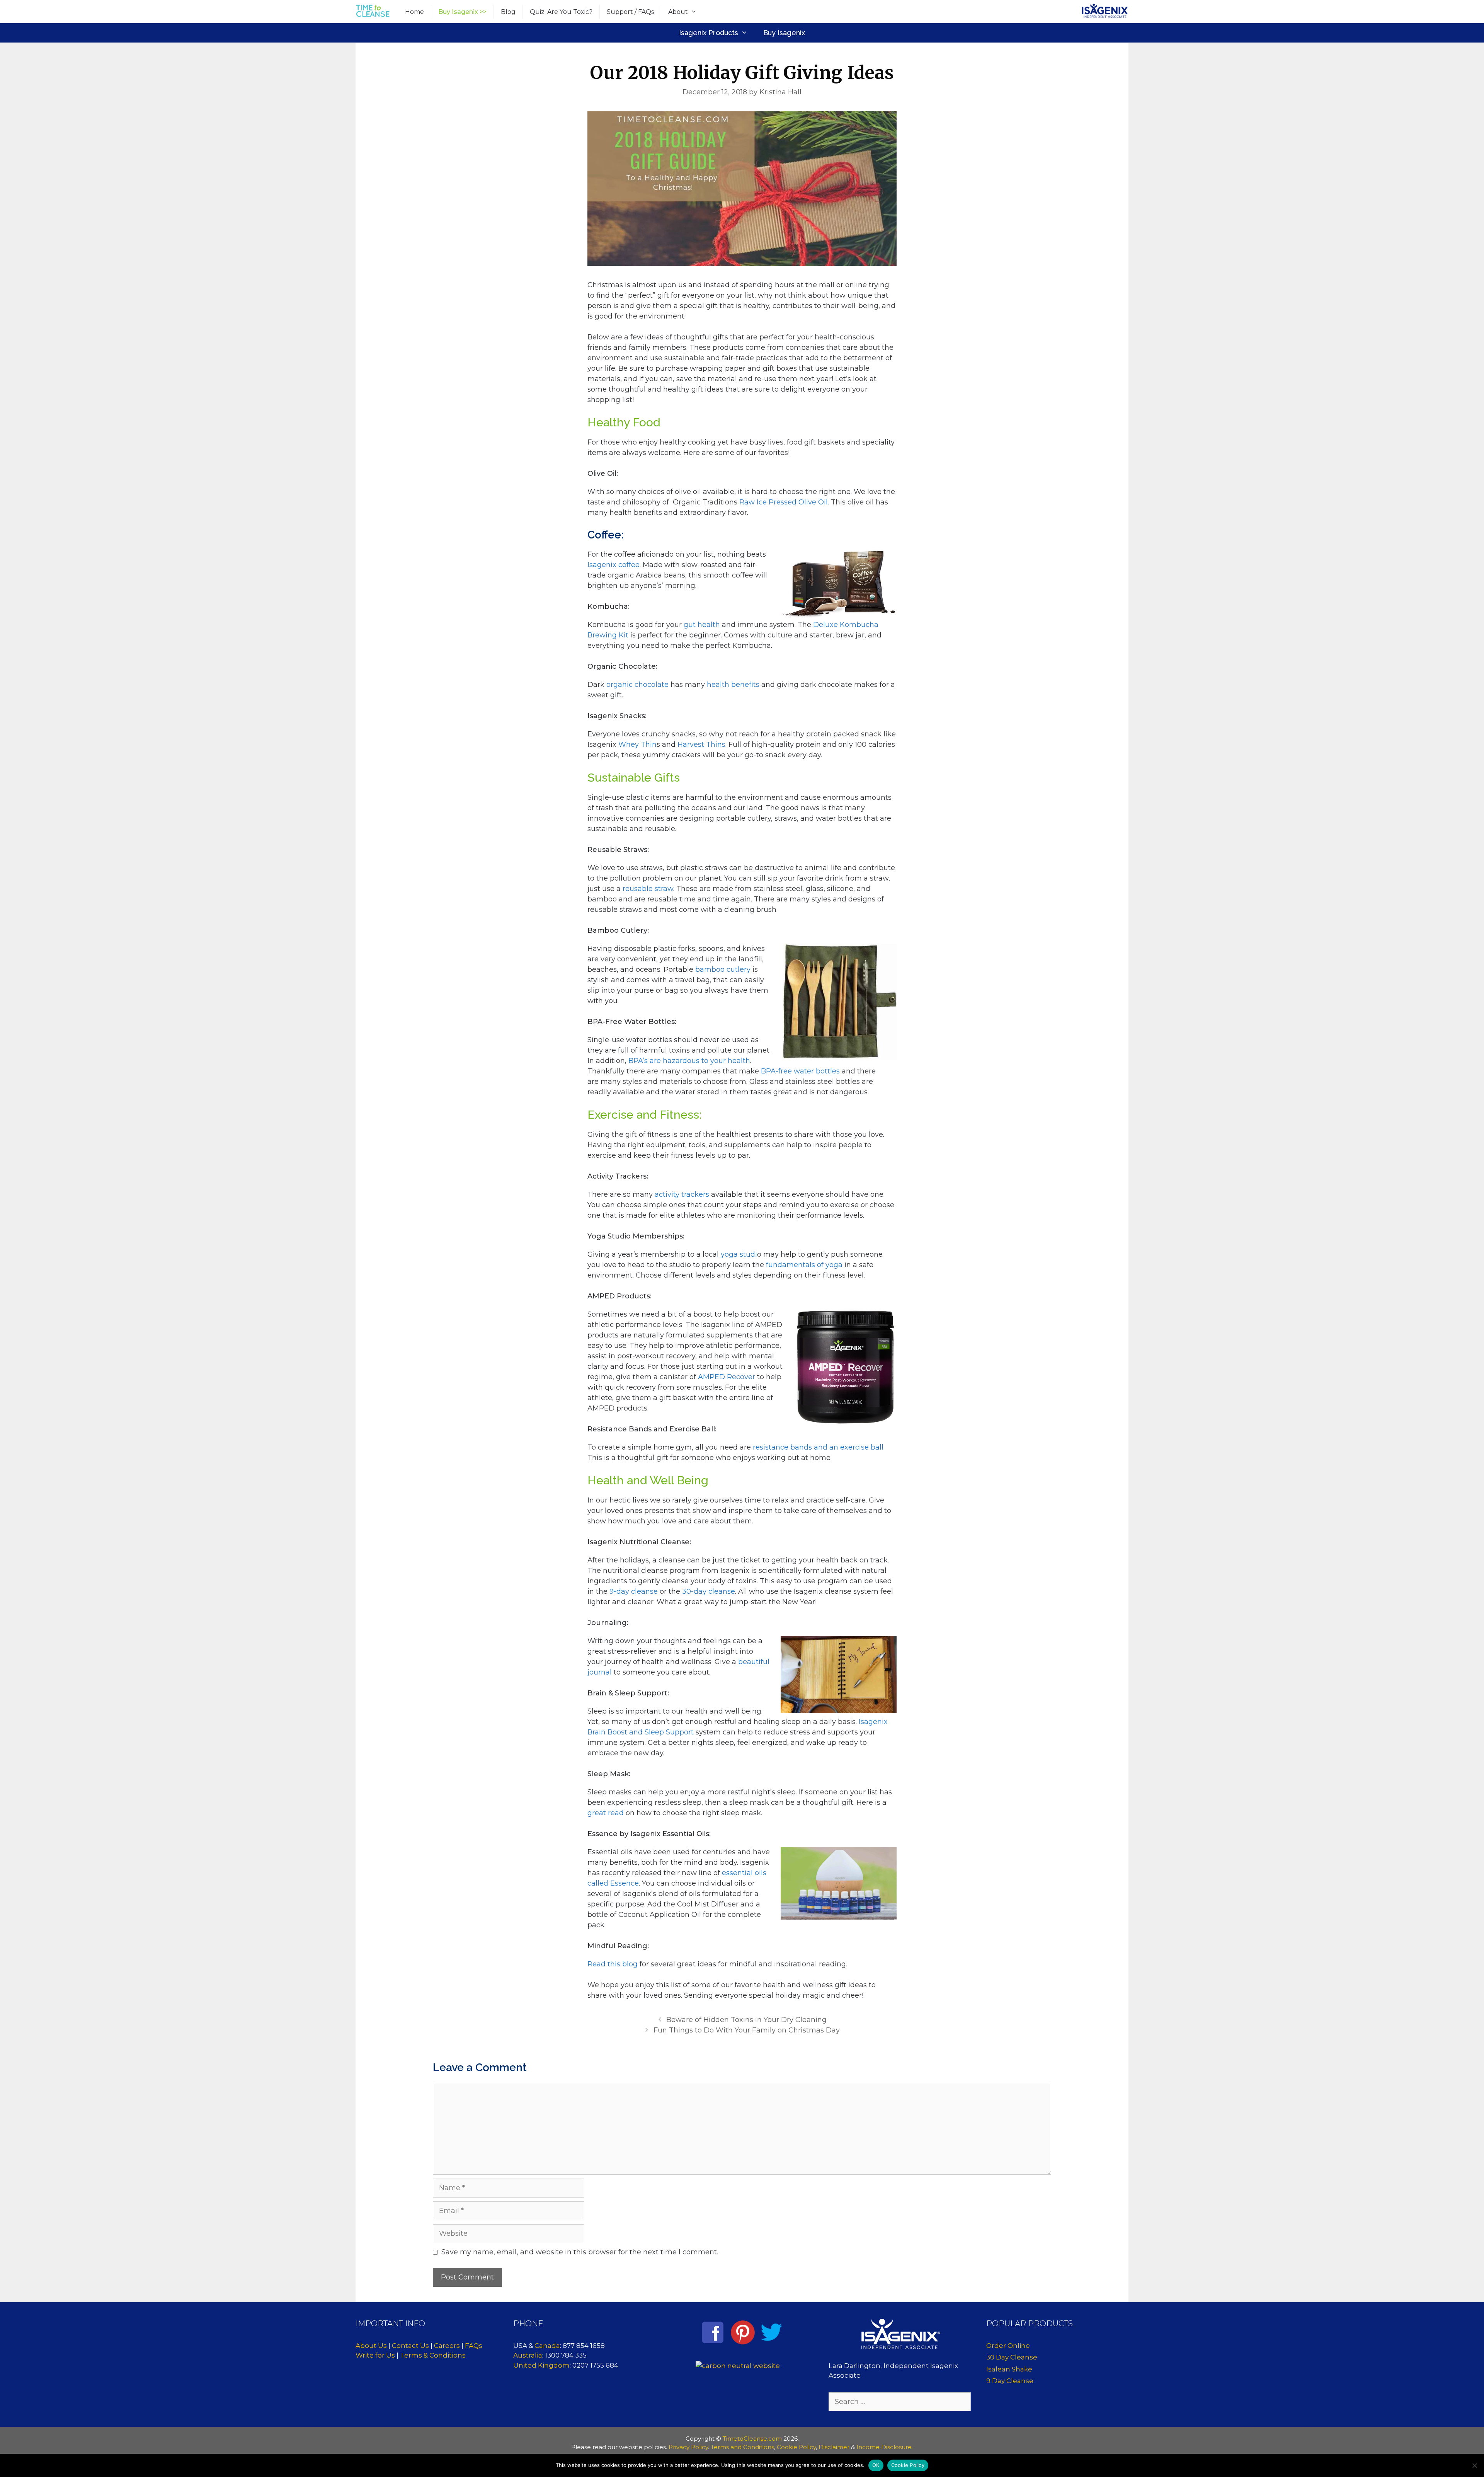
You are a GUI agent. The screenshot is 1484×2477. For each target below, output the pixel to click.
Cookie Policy (796, 2447)
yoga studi (739, 1254)
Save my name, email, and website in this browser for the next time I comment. (580, 2252)
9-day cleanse (633, 1591)
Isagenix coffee (614, 565)
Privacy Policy (688, 2447)
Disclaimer (834, 2447)
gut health (702, 625)
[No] (1474, 2465)
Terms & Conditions (433, 2355)
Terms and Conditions (742, 2447)
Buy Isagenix (784, 33)
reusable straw (648, 889)
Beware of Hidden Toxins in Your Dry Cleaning (746, 2020)
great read (606, 1813)
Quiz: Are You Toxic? (561, 12)
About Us (371, 2346)
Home (414, 12)
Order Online (1008, 2346)
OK (876, 2465)
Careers (447, 2346)
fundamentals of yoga (804, 1265)
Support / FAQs (630, 12)
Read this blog (613, 1964)
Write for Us (375, 2355)
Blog (508, 12)
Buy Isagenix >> (462, 12)
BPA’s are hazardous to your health (689, 1061)
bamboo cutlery (723, 969)
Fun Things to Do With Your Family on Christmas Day (747, 2030)
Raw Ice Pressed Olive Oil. (785, 502)
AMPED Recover (727, 1377)
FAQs (474, 2346)
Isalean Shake (1009, 2369)
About (678, 12)
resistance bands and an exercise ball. (819, 1447)
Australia (528, 2355)
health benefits (733, 685)
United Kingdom (541, 2365)
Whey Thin (637, 744)
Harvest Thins (701, 744)
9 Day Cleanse (1010, 2381)
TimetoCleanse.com (752, 2439)
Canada (547, 2346)
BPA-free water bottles (801, 1071)
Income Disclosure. (885, 2447)
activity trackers (682, 1194)
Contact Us (410, 2346)
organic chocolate (637, 685)
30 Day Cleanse (1012, 2357)
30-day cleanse (709, 1591)
